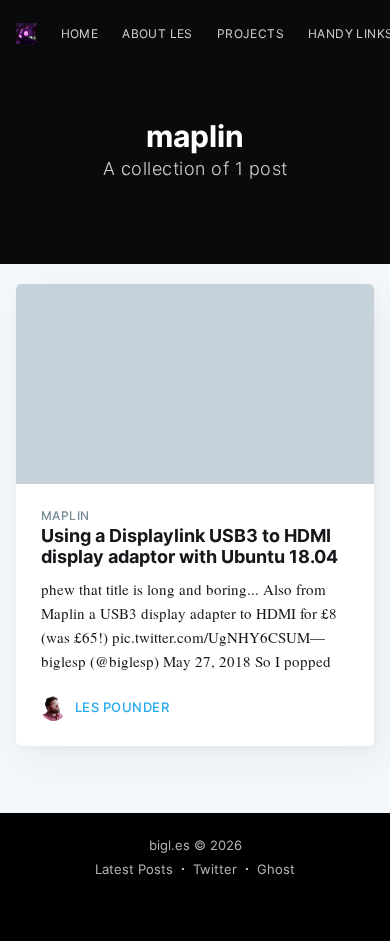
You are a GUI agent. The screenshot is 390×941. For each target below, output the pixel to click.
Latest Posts (134, 869)
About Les (157, 33)
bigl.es (169, 845)
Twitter (215, 869)
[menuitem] (80, 33)
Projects (250, 33)
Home (80, 33)
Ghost (276, 869)
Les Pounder (122, 707)
